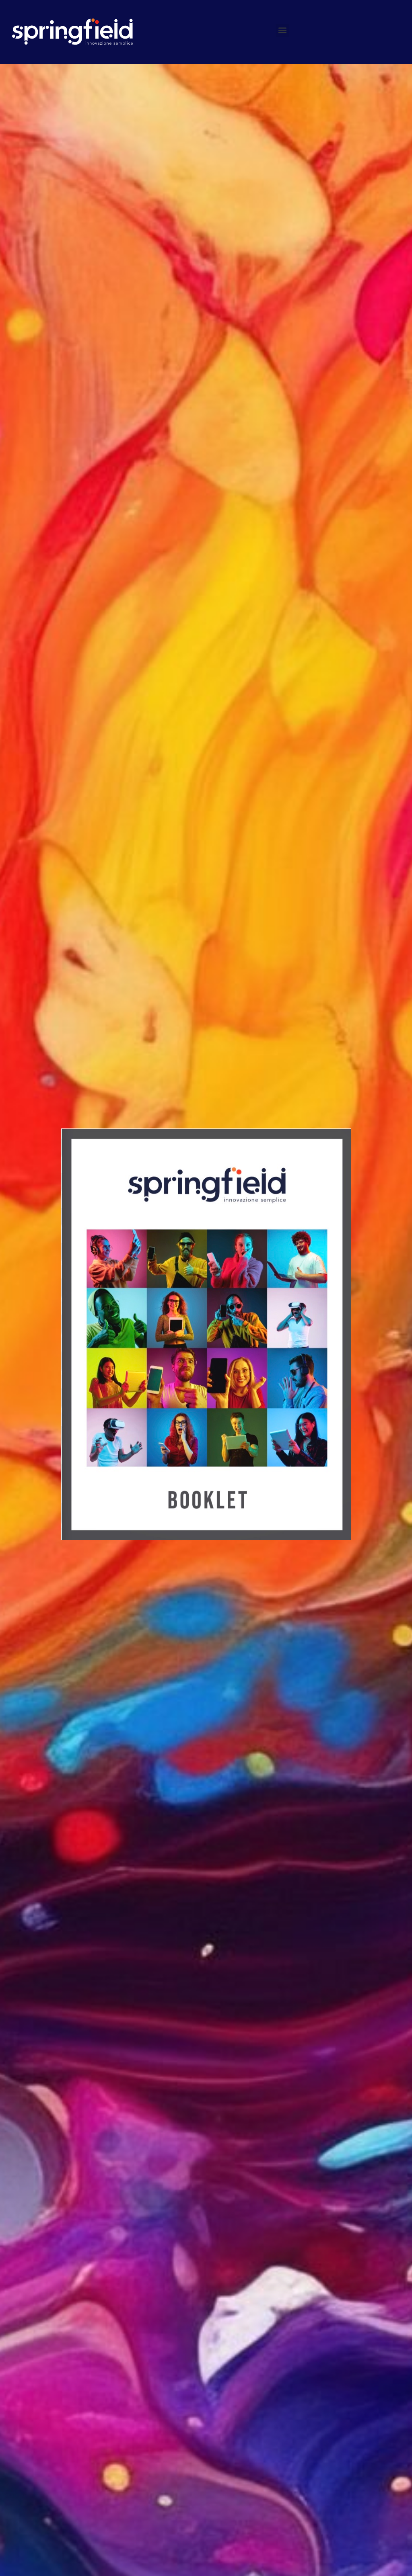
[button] (282, 30)
